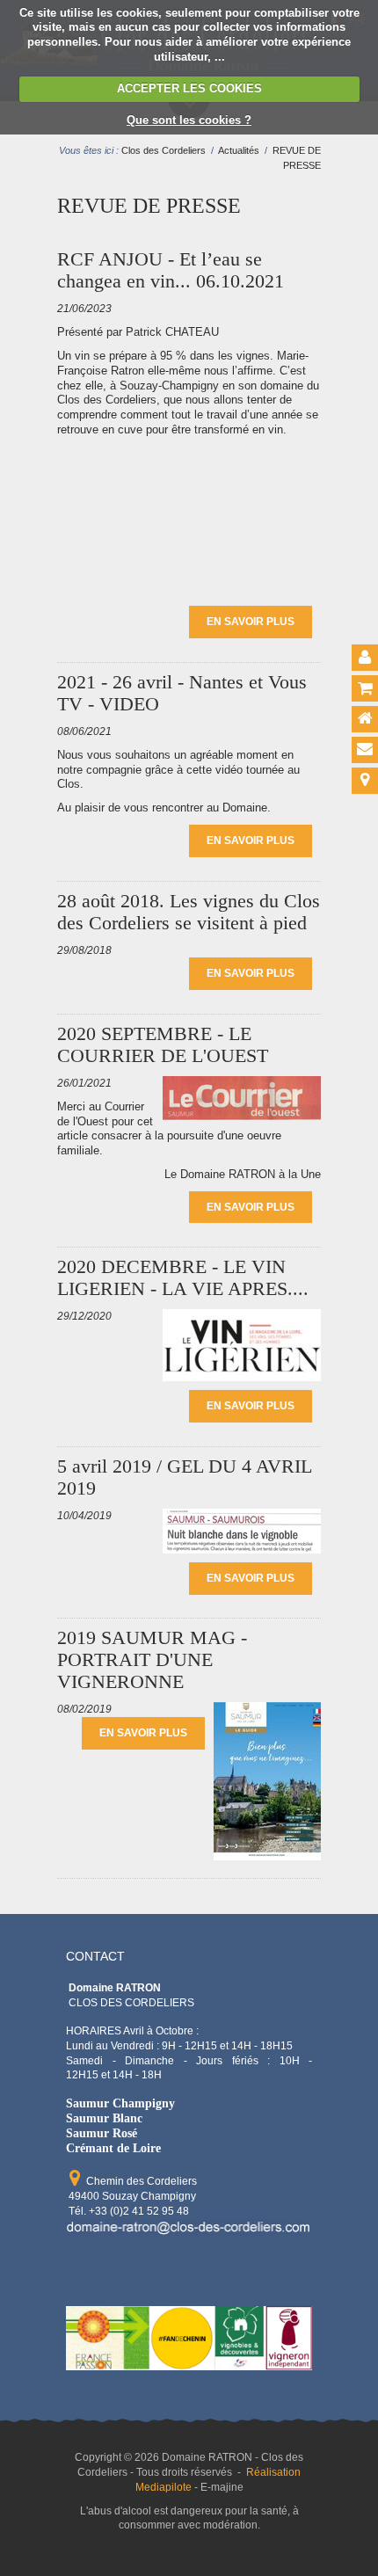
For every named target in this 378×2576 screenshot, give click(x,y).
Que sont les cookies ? (189, 120)
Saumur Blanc (104, 2118)
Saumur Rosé (102, 2133)
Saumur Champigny (120, 2103)
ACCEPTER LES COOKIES (189, 88)
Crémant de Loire (113, 2148)
